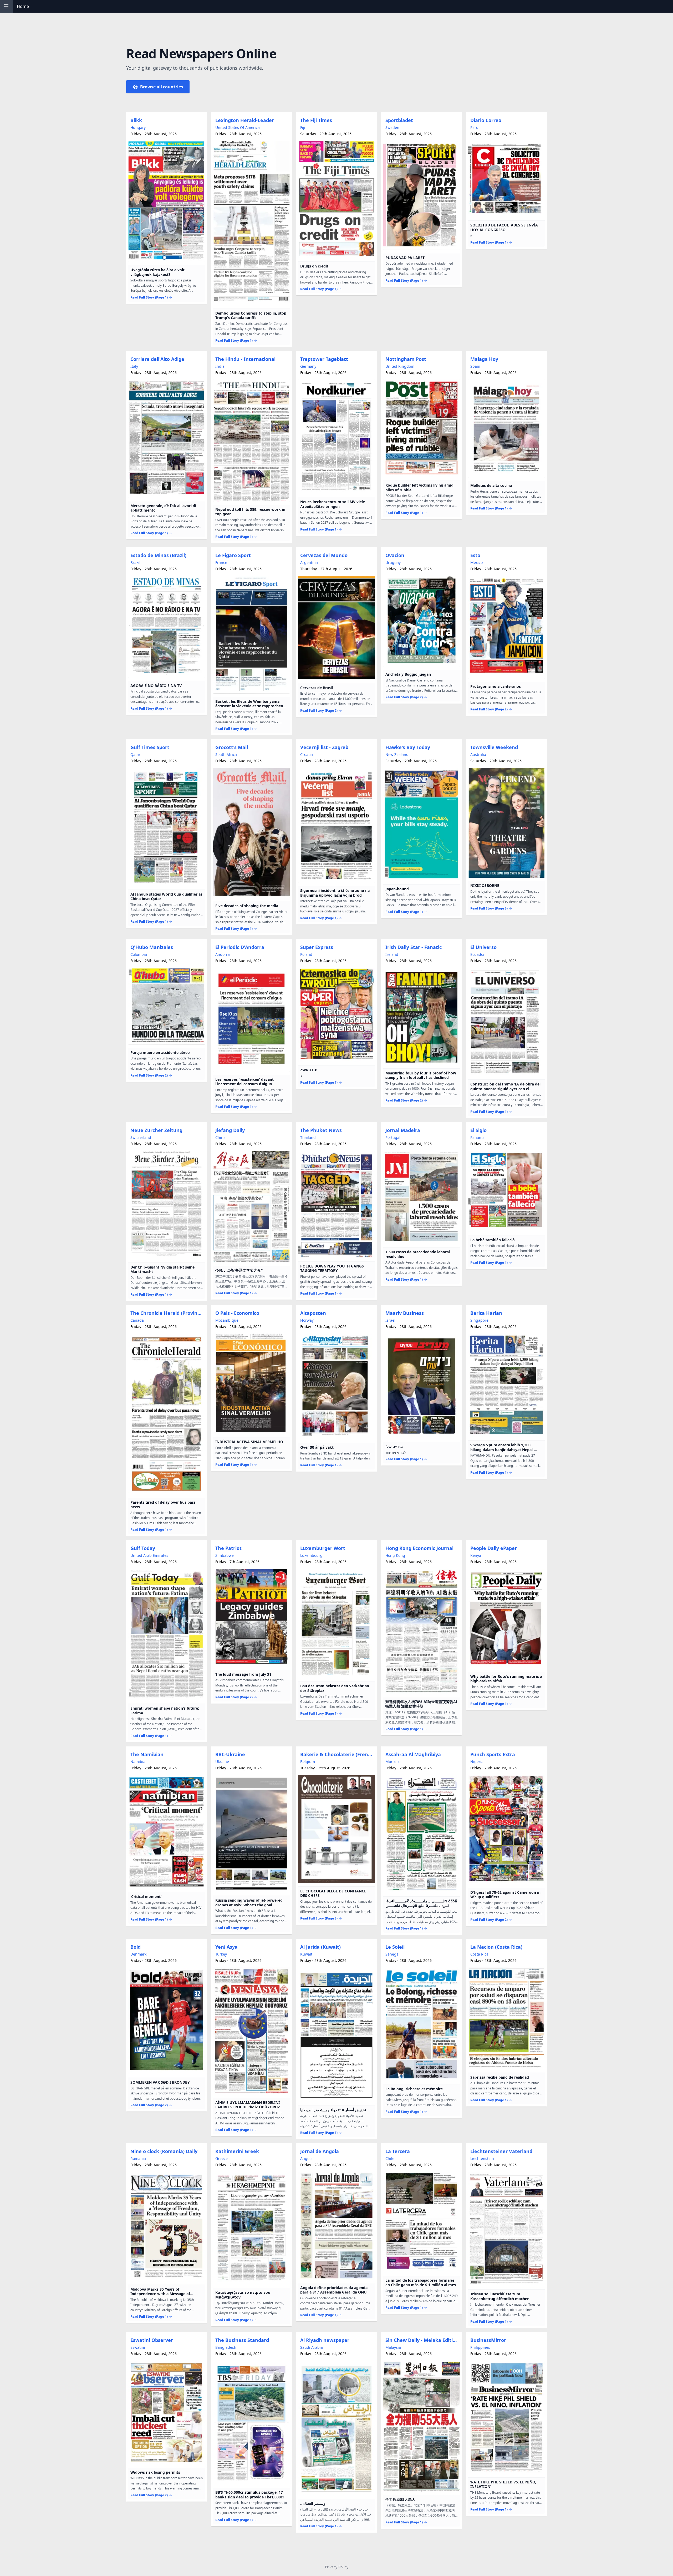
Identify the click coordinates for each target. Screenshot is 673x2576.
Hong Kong (395, 1555)
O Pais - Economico (237, 1313)
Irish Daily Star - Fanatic (414, 947)
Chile (390, 2158)
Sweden (392, 127)
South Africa (226, 754)
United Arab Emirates (149, 1555)
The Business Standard (242, 2340)
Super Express (317, 947)
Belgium (308, 1762)
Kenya (476, 1555)
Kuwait (306, 1954)
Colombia (139, 954)
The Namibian (147, 1754)
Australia (478, 754)
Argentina (309, 562)
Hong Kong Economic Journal (419, 1548)
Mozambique (227, 1320)
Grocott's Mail (232, 747)
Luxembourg (311, 1555)
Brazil (135, 562)
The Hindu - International (245, 359)
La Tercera (398, 2151)
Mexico (476, 562)
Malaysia (393, 2347)
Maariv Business (405, 1313)
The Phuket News (321, 1130)
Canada (137, 1320)
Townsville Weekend (494, 747)
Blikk (136, 120)
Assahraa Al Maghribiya (413, 1754)
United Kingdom (400, 366)
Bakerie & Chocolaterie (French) (337, 1754)
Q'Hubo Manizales (152, 947)
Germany (308, 366)
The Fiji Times (316, 120)
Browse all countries (162, 87)
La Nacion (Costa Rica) (496, 1947)
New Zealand (397, 754)
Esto (475, 555)
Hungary (138, 127)
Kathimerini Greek (237, 2151)
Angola (306, 2158)
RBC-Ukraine (230, 1754)
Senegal (392, 1954)
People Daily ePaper (494, 1548)
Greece (221, 2158)
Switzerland (141, 1137)
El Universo (483, 947)
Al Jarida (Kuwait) (320, 1947)
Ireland (392, 954)
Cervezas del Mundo (324, 555)
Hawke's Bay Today (408, 747)
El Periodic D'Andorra (240, 947)
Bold (136, 1947)
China (220, 1137)
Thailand (308, 1137)
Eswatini (138, 2347)
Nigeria (477, 1762)
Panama (477, 1137)
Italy (134, 366)
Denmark (138, 1954)
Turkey (221, 1954)
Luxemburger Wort (323, 1548)
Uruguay (393, 562)
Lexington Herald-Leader (245, 120)
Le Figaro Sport (233, 555)
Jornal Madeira (403, 1130)
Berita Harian (486, 1313)
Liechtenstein (482, 2158)
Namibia (138, 1762)
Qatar (135, 754)
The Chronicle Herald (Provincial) (168, 1313)
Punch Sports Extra (493, 1754)
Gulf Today (143, 1548)
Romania (138, 2158)
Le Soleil (395, 1947)
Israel (390, 1320)
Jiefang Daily (230, 1130)
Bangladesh (226, 2347)
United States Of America (238, 127)
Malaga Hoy (484, 359)
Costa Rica (479, 1954)
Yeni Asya (226, 1947)
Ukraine (222, 1762)
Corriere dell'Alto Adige (157, 359)
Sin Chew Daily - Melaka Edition (422, 2340)
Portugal (393, 1137)
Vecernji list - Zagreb (324, 747)
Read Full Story (149, 297)
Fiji (303, 127)
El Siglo (478, 1130)
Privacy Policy (337, 2567)
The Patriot (228, 1548)
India (220, 366)
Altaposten (313, 1313)
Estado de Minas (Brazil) (158, 555)
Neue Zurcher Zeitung (156, 1130)
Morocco (393, 1762)
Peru (474, 127)
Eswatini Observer (152, 2340)
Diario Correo (486, 120)
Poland (306, 954)
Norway (307, 1320)
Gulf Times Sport (150, 747)
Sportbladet (399, 120)
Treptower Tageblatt (324, 359)
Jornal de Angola (320, 2151)
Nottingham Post (406, 359)
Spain (475, 366)
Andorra (223, 954)
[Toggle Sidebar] (6, 6)
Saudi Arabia (312, 2347)
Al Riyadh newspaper (325, 2340)
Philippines (480, 2347)
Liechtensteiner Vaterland (501, 2151)
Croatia (307, 754)
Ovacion (395, 555)
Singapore (479, 1320)
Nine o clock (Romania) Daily (164, 2151)
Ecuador (478, 954)
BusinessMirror (488, 2340)
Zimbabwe (225, 1555)
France (221, 562)
